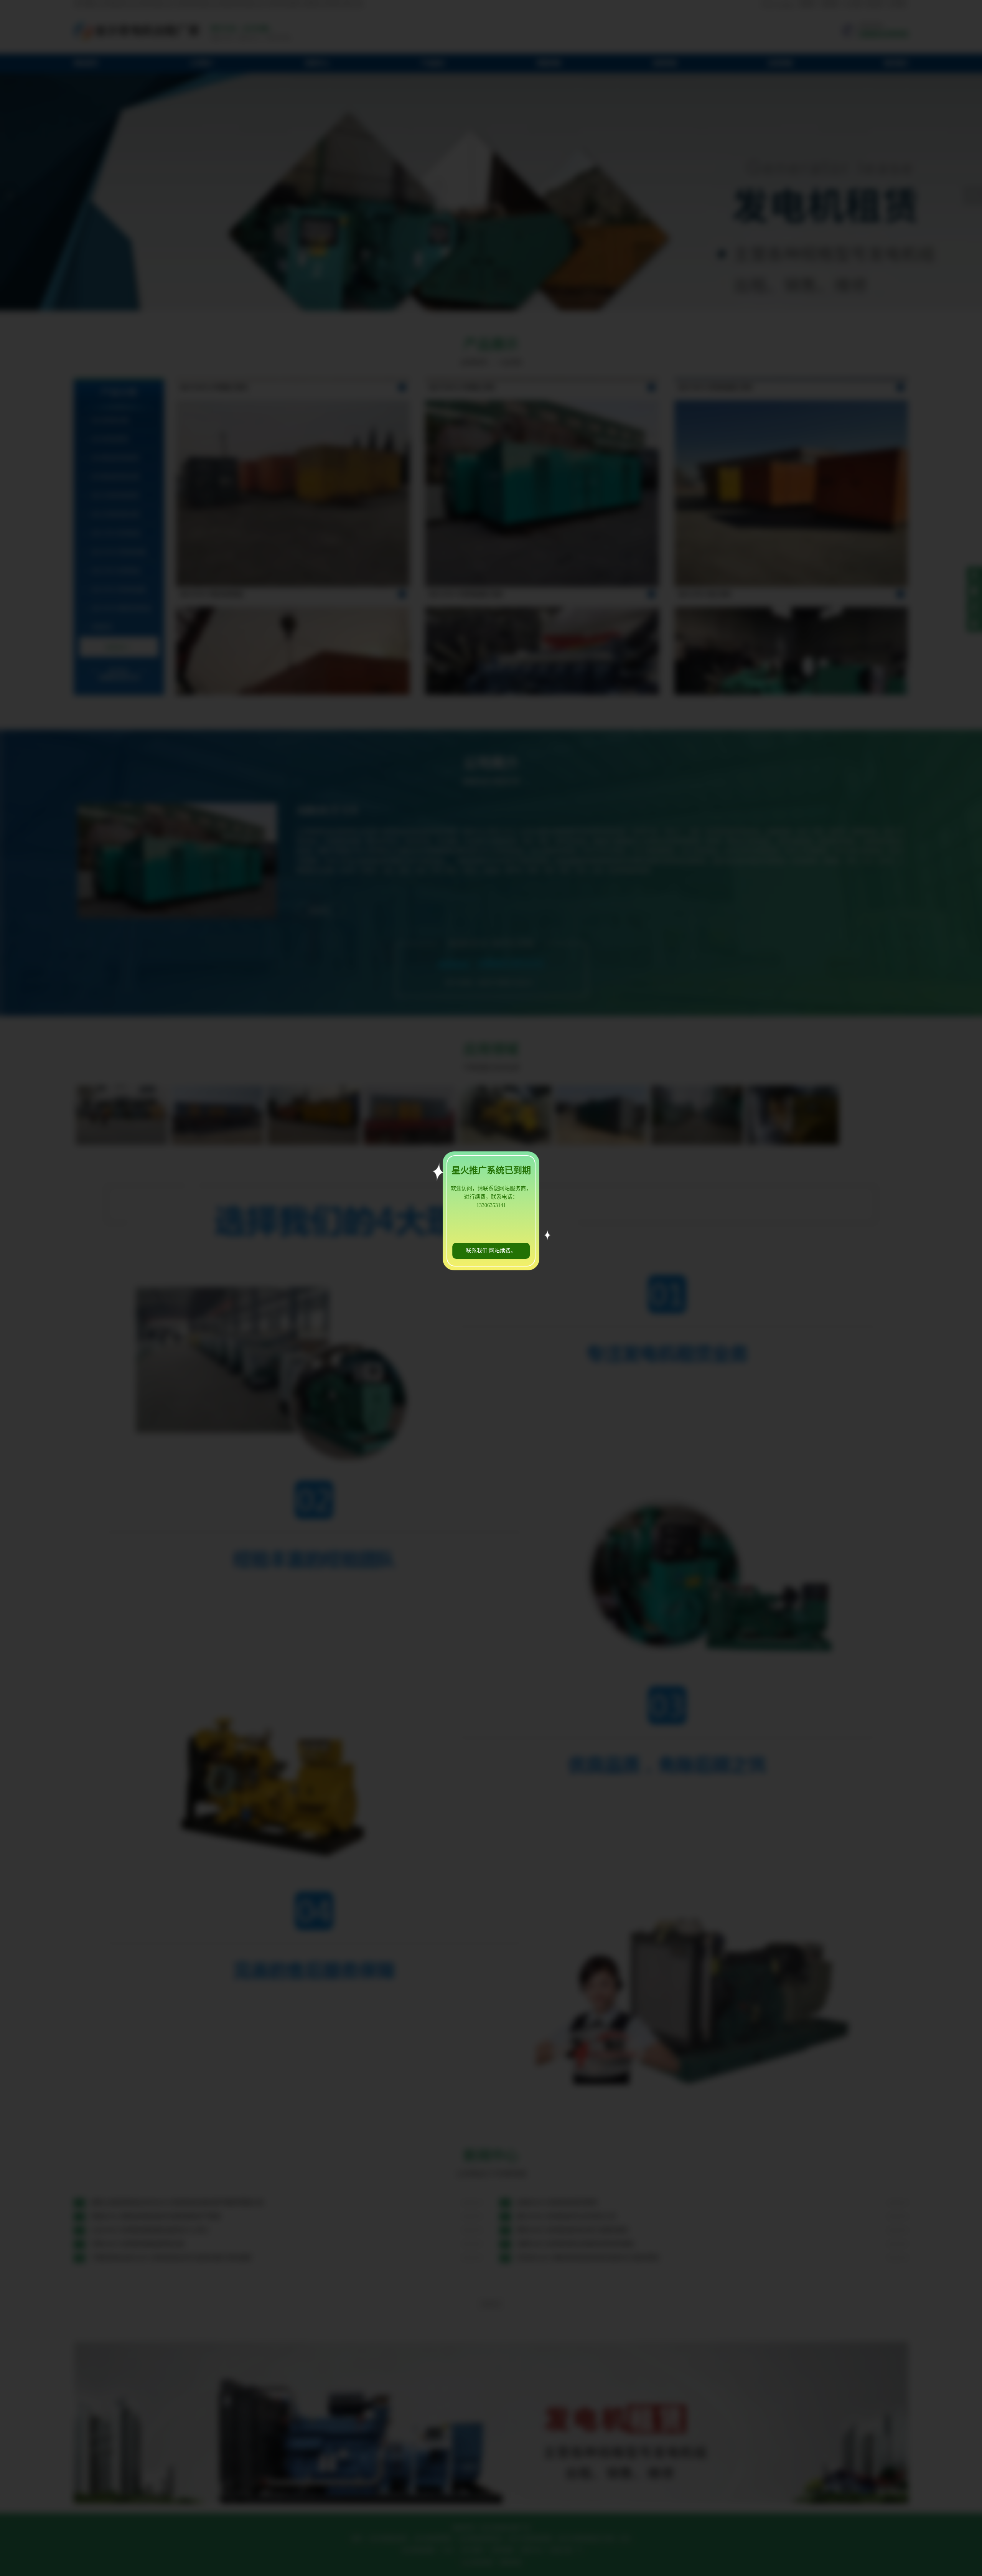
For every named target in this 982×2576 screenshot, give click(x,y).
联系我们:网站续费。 (491, 1251)
